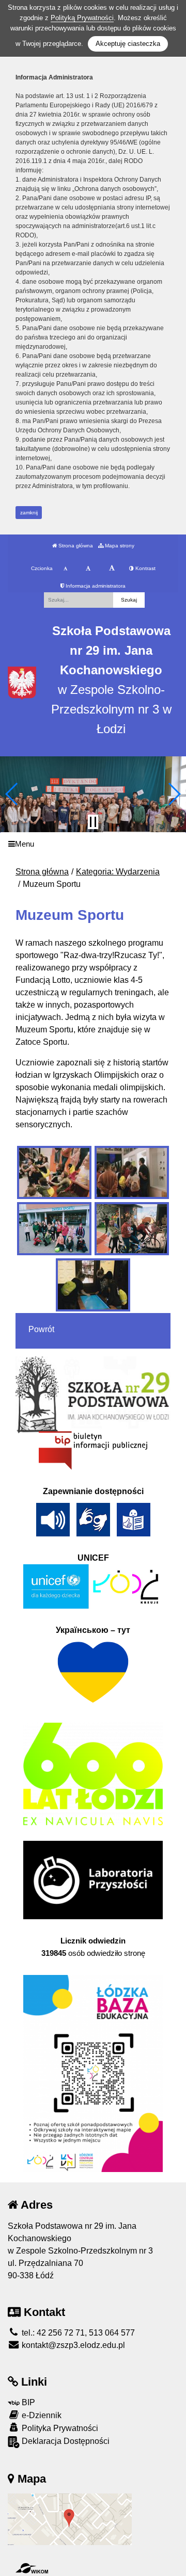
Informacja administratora (95, 586)
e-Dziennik (41, 2415)
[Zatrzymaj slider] (93, 822)
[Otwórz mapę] (70, 2518)
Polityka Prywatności (59, 2428)
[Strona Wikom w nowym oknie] (32, 2568)
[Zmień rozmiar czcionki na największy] (112, 569)
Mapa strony (119, 546)
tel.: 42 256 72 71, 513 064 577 (77, 2333)
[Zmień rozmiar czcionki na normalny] (65, 569)
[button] (12, 794)
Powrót (41, 1329)
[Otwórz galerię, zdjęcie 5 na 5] (93, 1285)
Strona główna (75, 546)
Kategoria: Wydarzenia (118, 872)
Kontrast (145, 568)
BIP (27, 2402)
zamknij (29, 513)
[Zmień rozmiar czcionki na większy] (88, 569)
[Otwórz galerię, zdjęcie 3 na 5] (54, 1229)
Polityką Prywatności (82, 18)
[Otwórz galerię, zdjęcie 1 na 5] (54, 1172)
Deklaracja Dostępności (65, 2441)
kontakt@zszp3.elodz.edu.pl (72, 2345)
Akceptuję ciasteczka (128, 44)
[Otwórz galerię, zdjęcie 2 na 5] (132, 1172)
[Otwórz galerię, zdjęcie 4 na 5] (132, 1229)
